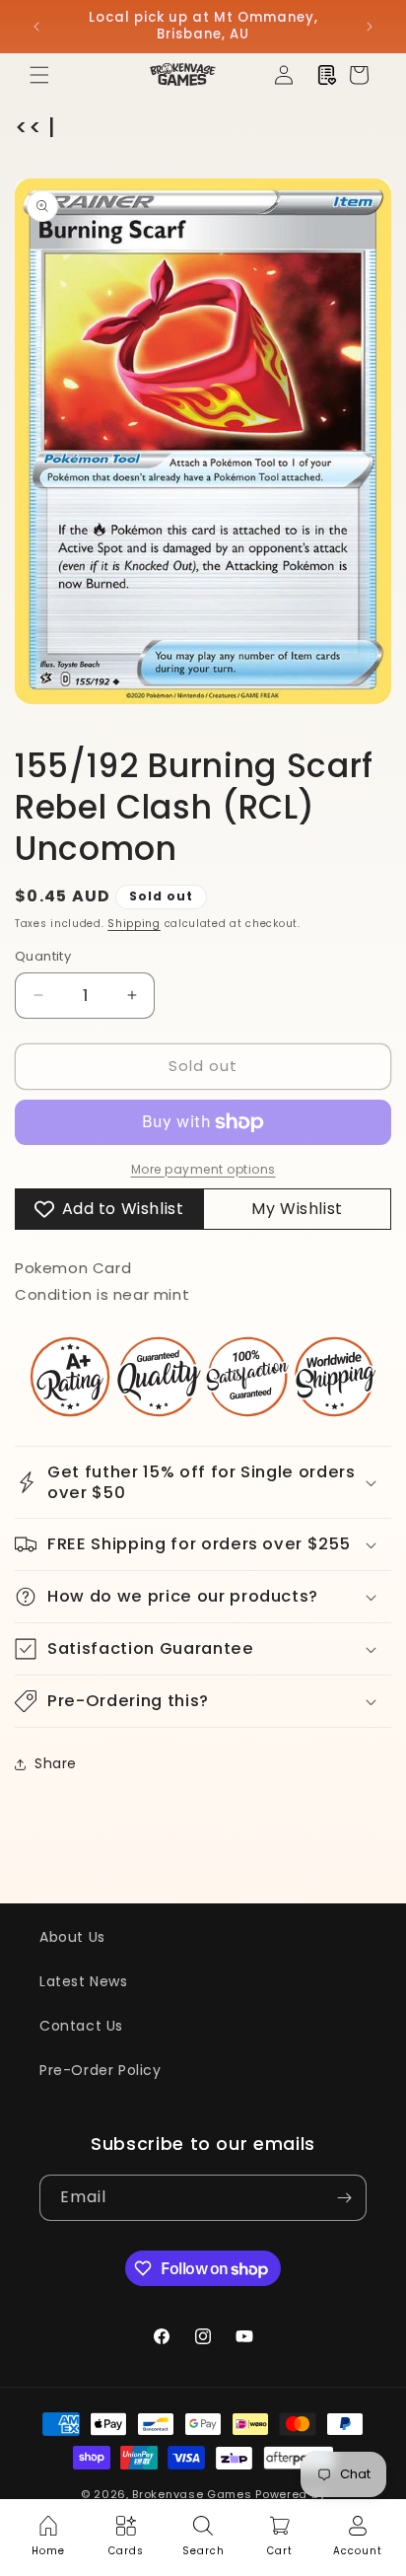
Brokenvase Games (192, 2494)
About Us (72, 1937)
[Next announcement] (370, 27)
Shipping (134, 924)
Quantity (43, 956)
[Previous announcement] (36, 27)
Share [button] (56, 1763)
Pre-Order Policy (101, 2070)
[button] (39, 75)
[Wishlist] (327, 75)
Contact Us (81, 2026)
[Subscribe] (344, 2198)
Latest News (84, 1981)
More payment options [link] (203, 1169)
